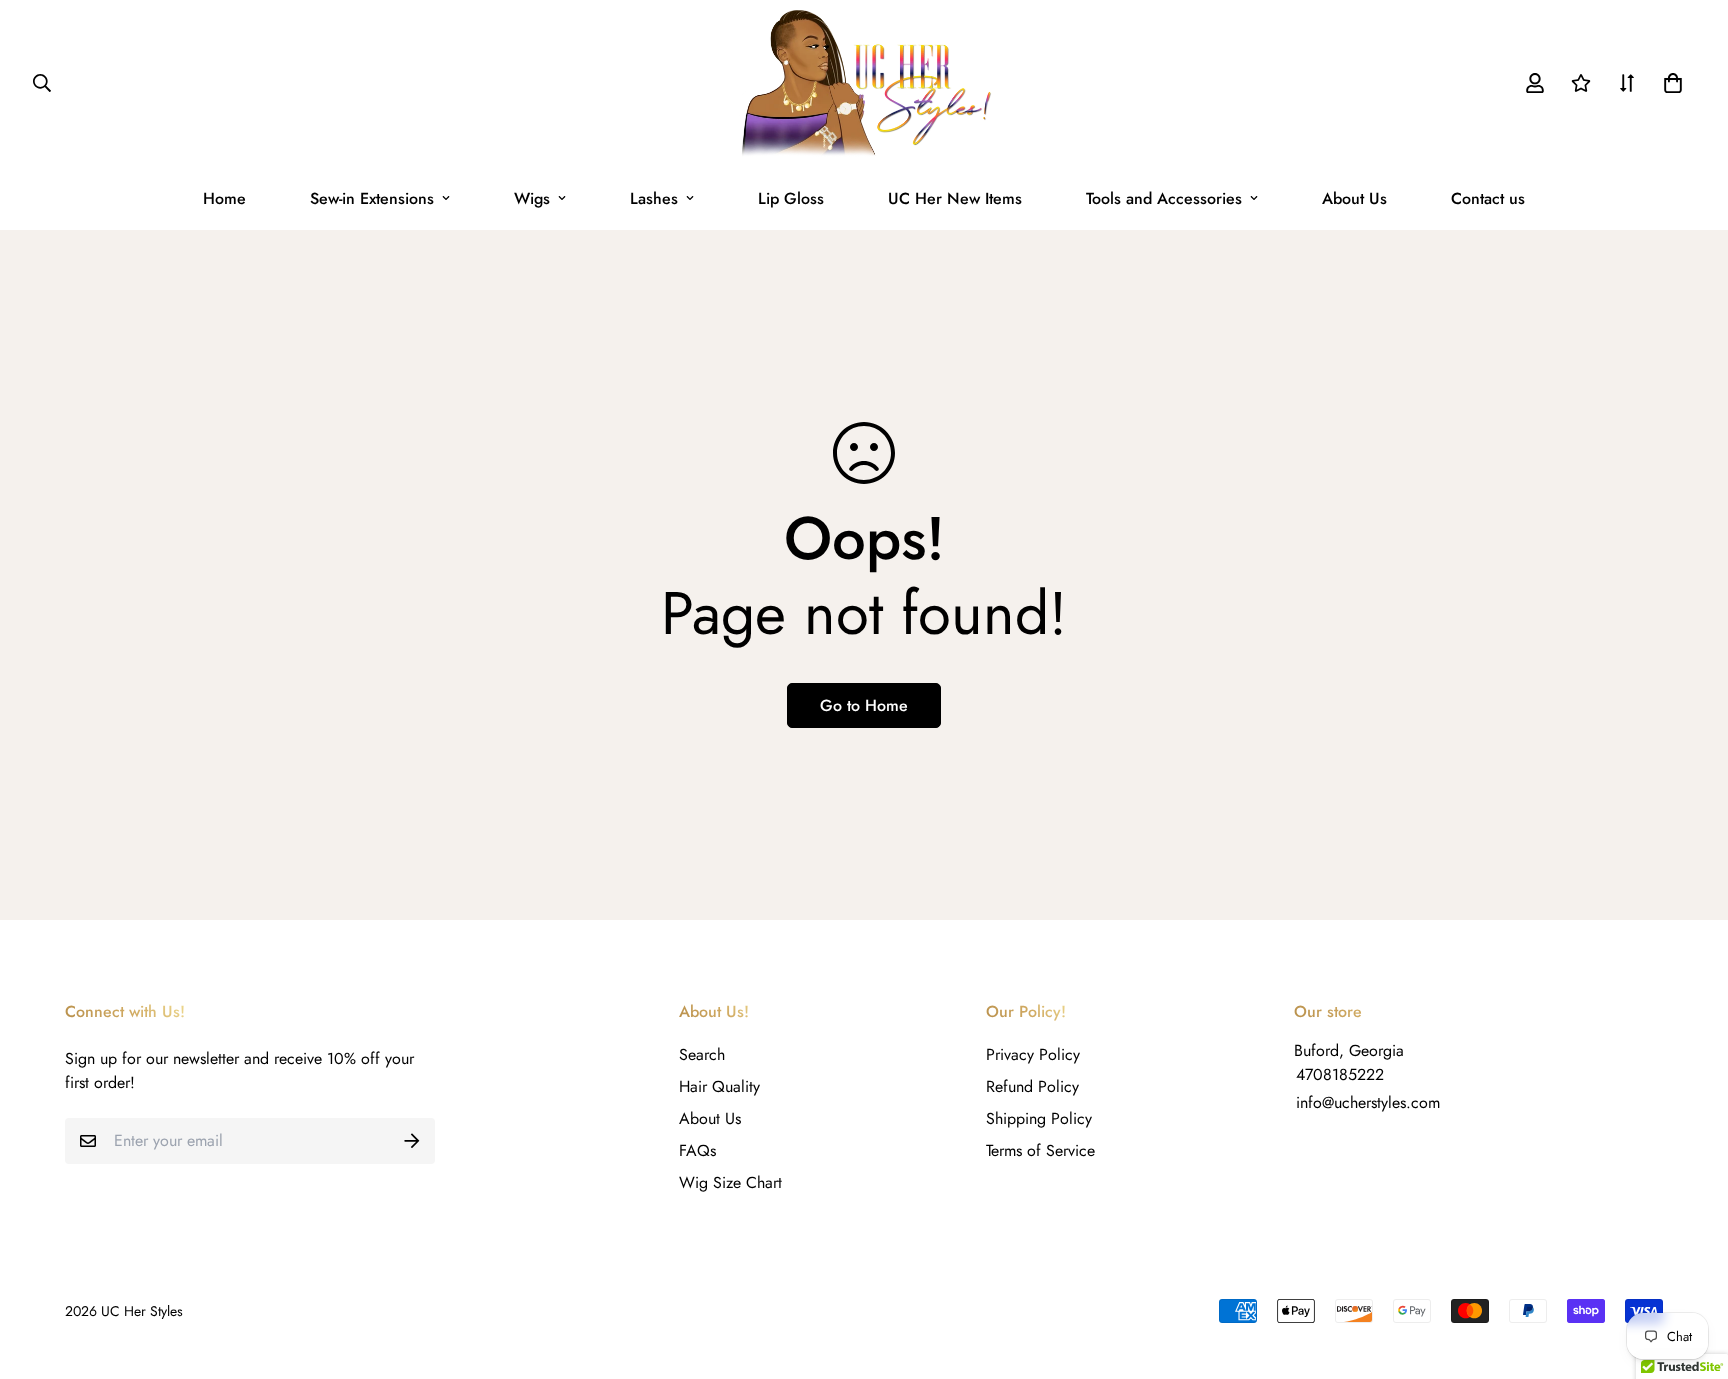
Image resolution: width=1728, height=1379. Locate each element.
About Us (1354, 198)
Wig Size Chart (730, 1182)
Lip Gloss (791, 198)
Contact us (1488, 198)
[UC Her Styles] (864, 83)
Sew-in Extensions (372, 198)
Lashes (654, 198)
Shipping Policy (1039, 1118)
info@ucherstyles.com (1368, 1102)
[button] (1669, 83)
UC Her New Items (955, 198)
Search (702, 1054)
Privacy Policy (1033, 1054)
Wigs (532, 198)
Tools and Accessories (1164, 198)
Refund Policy (1032, 1086)
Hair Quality (719, 1086)
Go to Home (864, 705)
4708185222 (1340, 1074)
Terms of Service (1040, 1150)
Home (224, 198)
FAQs (697, 1150)
